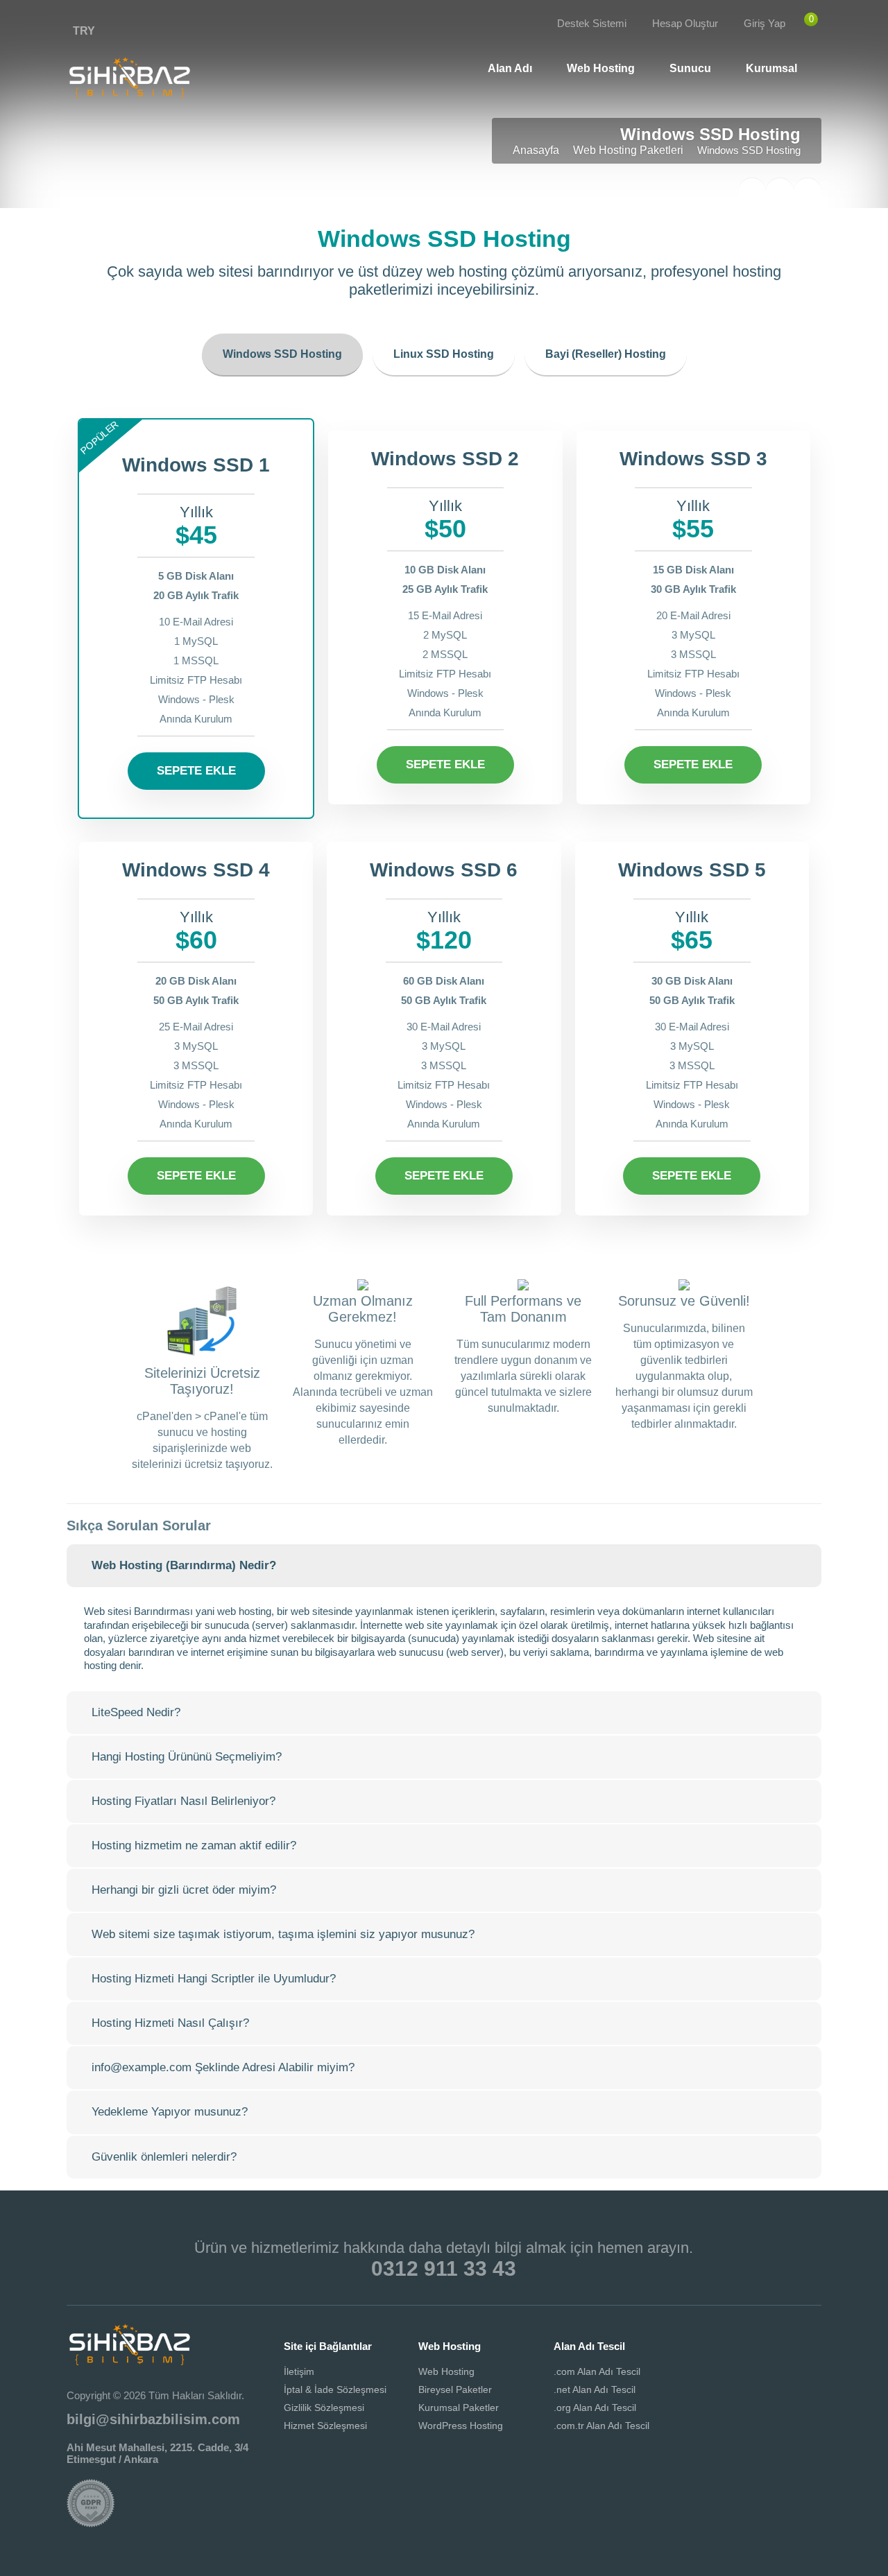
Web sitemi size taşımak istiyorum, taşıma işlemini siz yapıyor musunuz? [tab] (283, 1934)
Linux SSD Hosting (444, 354)
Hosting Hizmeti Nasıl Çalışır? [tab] (170, 2023)
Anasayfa (536, 150)
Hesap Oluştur (685, 23)
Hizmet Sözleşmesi (325, 2426)
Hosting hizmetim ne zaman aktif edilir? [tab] (194, 1845)
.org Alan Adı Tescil (595, 2408)
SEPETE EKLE (196, 771)
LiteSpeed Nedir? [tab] (136, 1712)
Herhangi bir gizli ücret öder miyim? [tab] (184, 1890)
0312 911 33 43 (444, 2268)
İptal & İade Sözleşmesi (335, 2389)
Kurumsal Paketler (459, 2408)
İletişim (299, 2371)
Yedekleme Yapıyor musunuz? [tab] (170, 2112)
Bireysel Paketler (455, 2389)
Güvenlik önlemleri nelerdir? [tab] (164, 2157)
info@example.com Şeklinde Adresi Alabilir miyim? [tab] (223, 2067)
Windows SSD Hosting (282, 354)
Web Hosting (446, 2371)
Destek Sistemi (592, 23)
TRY (84, 31)
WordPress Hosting (461, 2426)
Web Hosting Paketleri (628, 150)
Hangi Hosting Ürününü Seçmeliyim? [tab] (187, 1757)
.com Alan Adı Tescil (597, 2371)
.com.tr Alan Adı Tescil (601, 2426)
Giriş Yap (765, 23)
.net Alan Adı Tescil (595, 2389)
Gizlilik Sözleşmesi (324, 2408)
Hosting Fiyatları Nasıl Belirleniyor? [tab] (183, 1801)
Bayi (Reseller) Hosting (606, 354)
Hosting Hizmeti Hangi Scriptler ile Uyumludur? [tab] (214, 1979)
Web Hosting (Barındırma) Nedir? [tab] (184, 1565)
